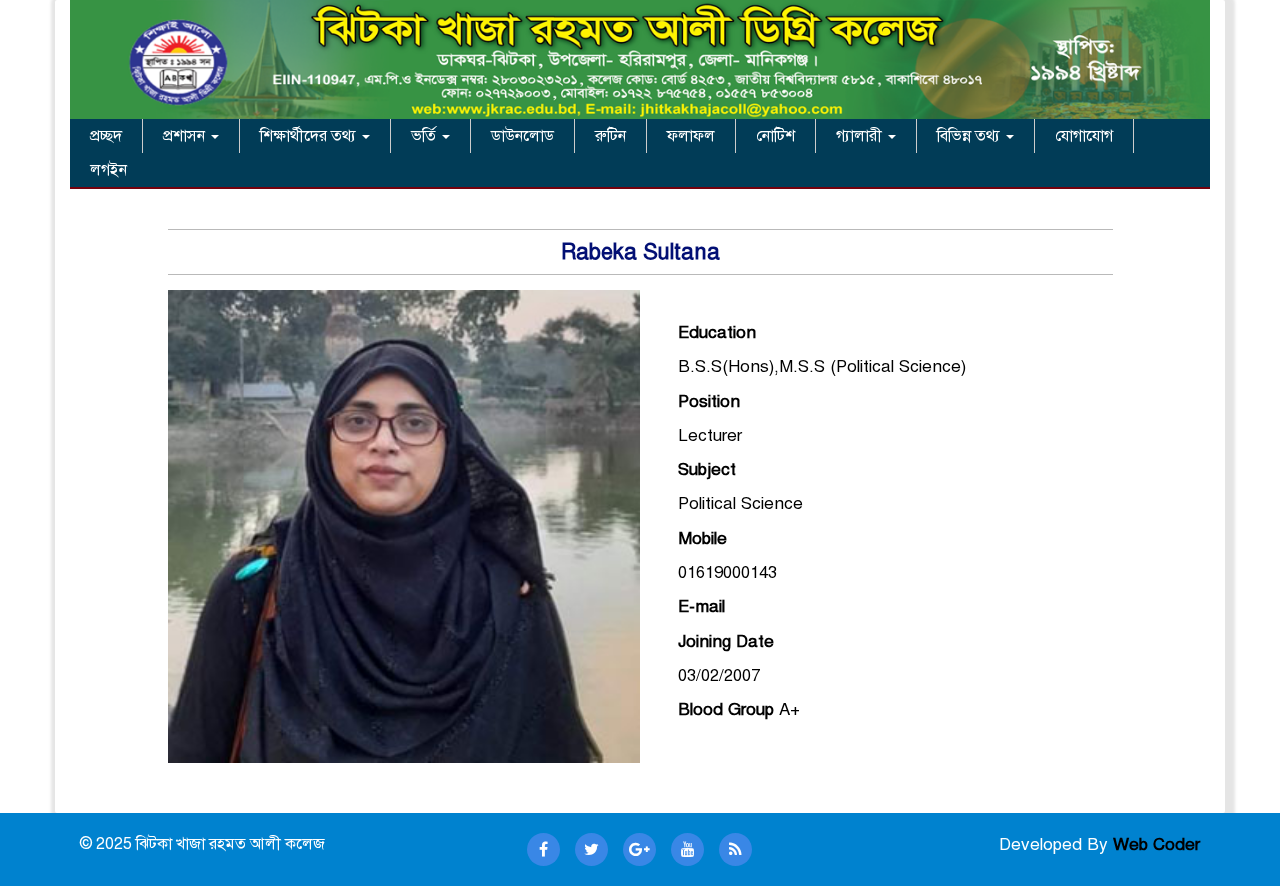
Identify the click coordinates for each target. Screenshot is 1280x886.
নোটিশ (775, 136)
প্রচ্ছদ (106, 136)
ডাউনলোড (522, 136)
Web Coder (1156, 844)
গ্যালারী (861, 136)
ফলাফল (691, 136)
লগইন (108, 170)
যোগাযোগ (1084, 136)
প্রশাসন (186, 136)
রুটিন (610, 136)
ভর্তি (425, 136)
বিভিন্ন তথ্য (970, 136)
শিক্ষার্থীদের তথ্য (310, 136)
